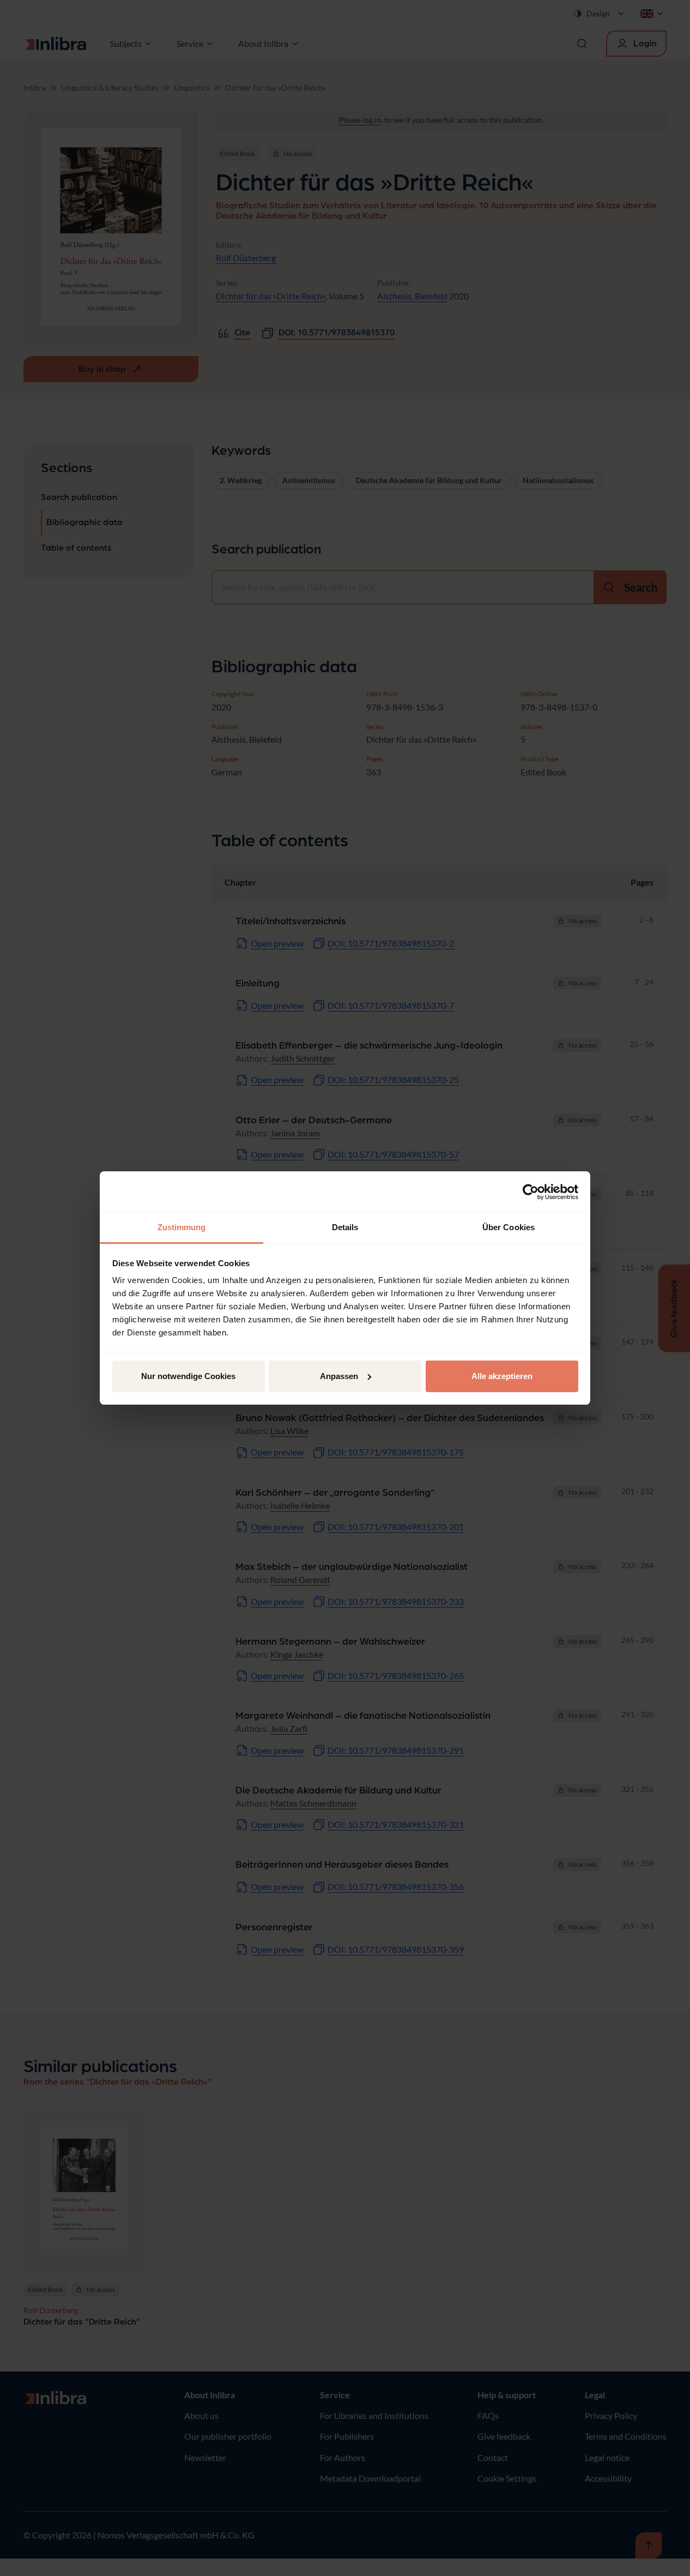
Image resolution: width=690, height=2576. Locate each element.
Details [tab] (345, 1227)
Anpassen (339, 1376)
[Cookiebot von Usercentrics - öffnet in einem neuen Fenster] (531, 1192)
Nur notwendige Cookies (188, 1376)
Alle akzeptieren (502, 1376)
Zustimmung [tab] (182, 1227)
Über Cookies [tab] (509, 1227)
